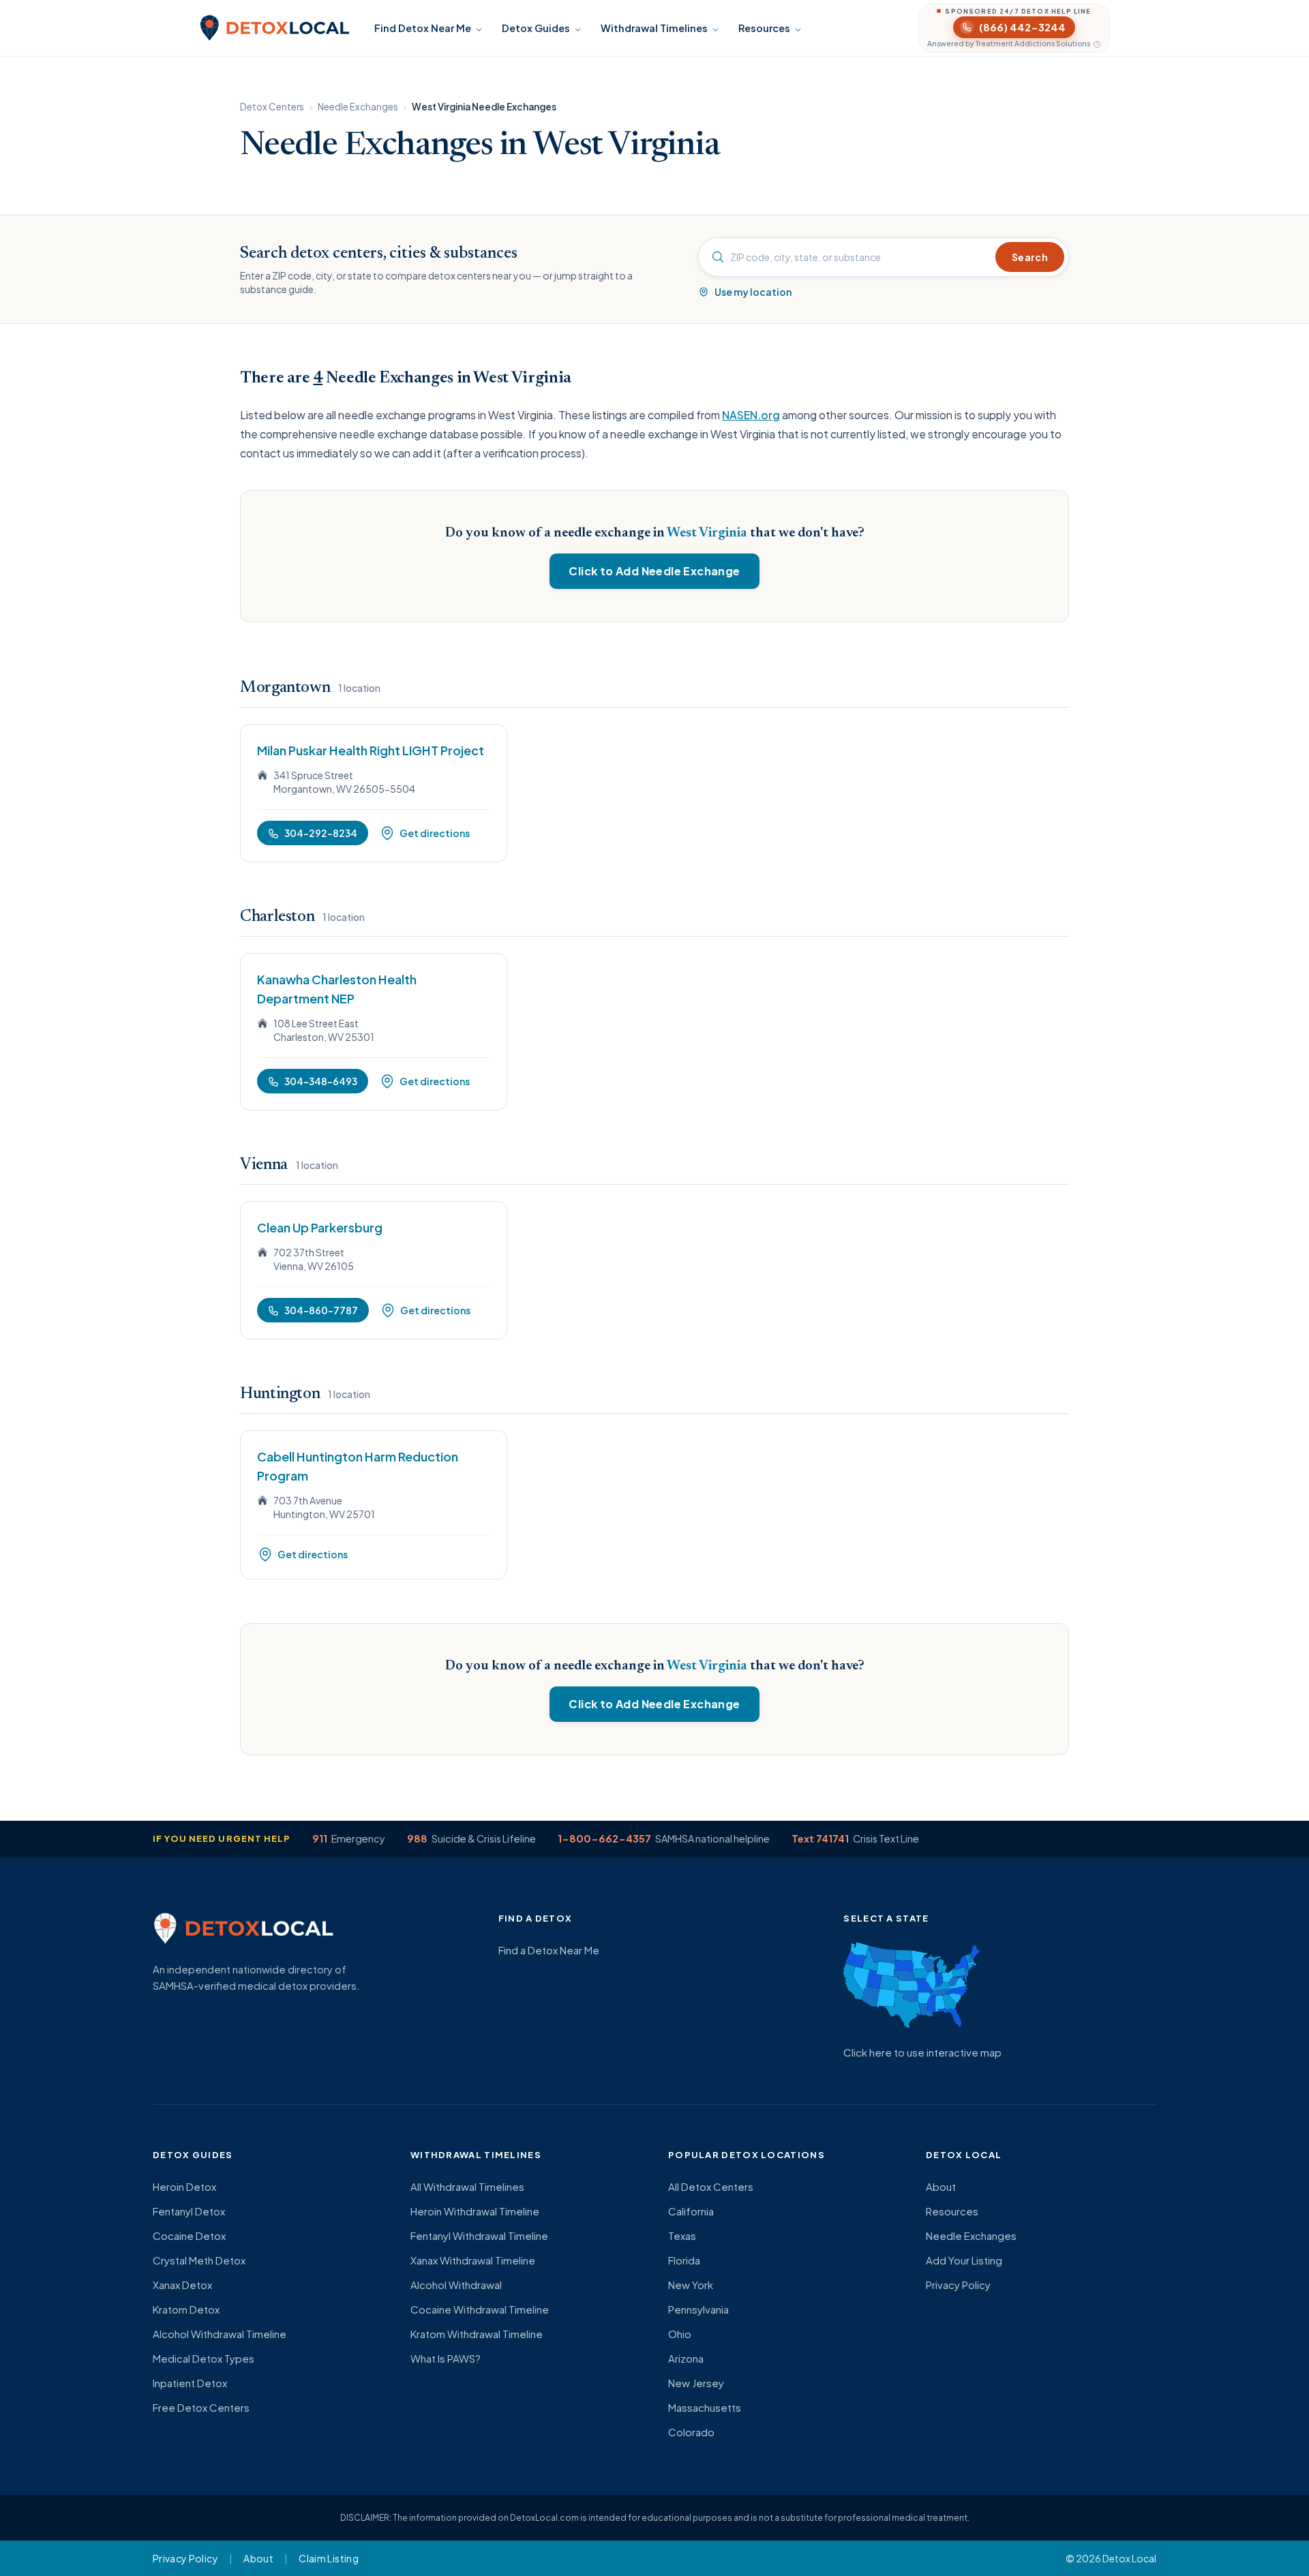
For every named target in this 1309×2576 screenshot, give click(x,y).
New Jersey (696, 2383)
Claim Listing (329, 2558)
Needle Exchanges (358, 107)
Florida (684, 2260)
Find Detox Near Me (423, 28)
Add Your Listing (964, 2260)
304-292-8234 (321, 833)
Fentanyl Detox (189, 2211)
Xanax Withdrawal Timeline (473, 2260)
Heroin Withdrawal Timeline (475, 2211)
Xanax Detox (182, 2285)
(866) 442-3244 (1022, 27)
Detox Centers (272, 107)
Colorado (691, 2432)
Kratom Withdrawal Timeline (477, 2334)
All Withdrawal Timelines (467, 2186)
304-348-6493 (321, 1081)
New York (691, 2285)
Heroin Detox (184, 2186)
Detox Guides (536, 28)
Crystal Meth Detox (199, 2260)
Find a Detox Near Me (549, 1950)
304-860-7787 (321, 1310)
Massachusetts (705, 2407)
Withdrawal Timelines (654, 28)
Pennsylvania (698, 2309)
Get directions (435, 833)
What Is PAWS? (446, 2358)
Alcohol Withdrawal (456, 2285)
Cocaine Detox (189, 2236)
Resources (764, 28)
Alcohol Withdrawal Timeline (220, 2334)
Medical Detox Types (204, 2358)
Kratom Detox (186, 2309)
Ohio (680, 2334)
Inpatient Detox (190, 2383)
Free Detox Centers (201, 2407)
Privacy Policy (958, 2285)
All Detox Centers (711, 2186)
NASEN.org (751, 415)
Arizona (686, 2358)
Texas (682, 2236)
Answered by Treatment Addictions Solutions (1009, 44)
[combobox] (849, 257)
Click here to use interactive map (922, 2052)
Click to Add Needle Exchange (654, 571)
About (941, 2186)
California (691, 2211)
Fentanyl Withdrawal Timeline (479, 2236)
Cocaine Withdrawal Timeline (480, 2309)
